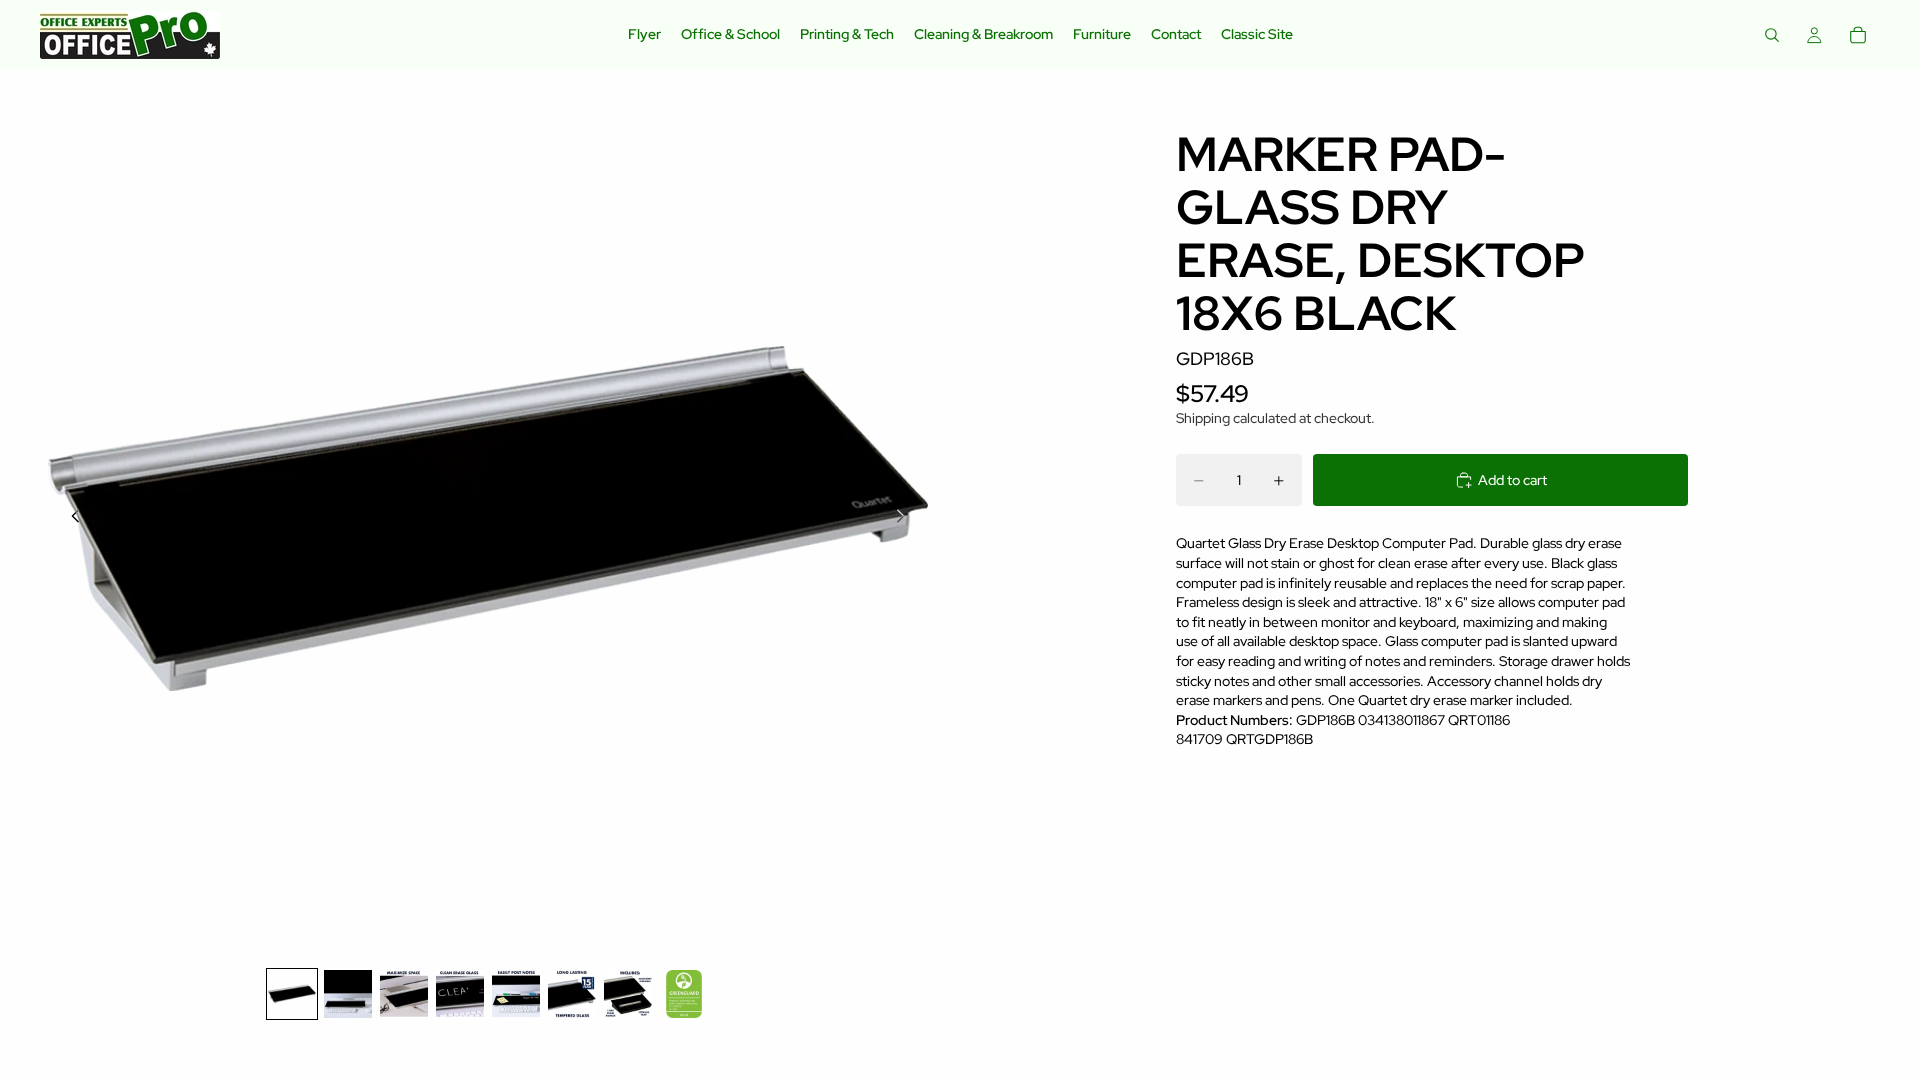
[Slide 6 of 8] (572, 994)
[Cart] (1858, 35)
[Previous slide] (70, 518)
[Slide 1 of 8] (292, 994)
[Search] (1772, 35)
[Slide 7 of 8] (628, 994)
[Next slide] (906, 518)
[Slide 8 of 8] (684, 994)
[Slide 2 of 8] (348, 994)
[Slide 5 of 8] (516, 994)
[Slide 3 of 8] (404, 994)
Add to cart (1512, 480)
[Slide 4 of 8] (460, 994)
